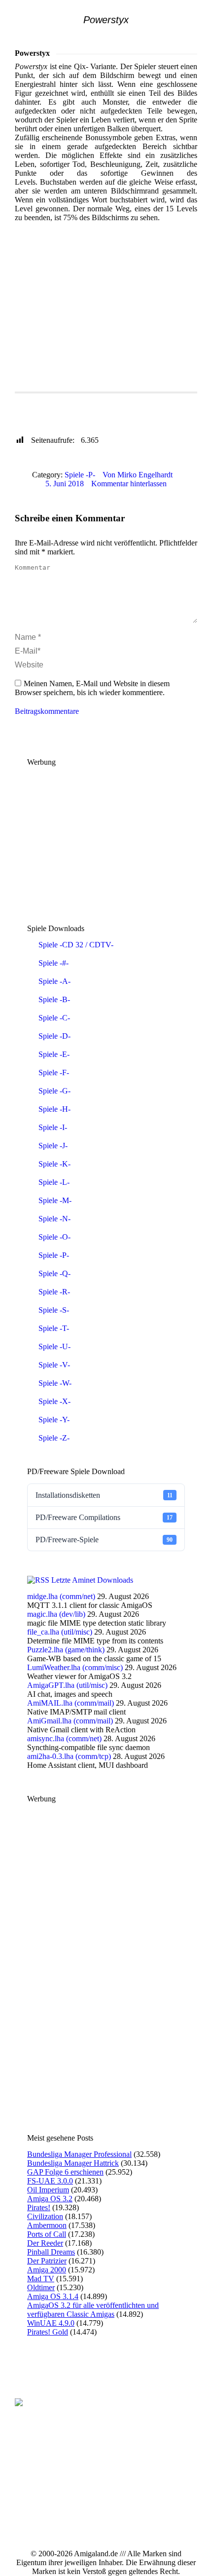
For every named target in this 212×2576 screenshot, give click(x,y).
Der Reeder (45, 2243)
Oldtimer (41, 2287)
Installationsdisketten (104, 1495)
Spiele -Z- (54, 1438)
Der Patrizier (47, 2261)
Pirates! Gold (48, 2332)
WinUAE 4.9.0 (51, 2323)
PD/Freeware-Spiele (104, 1540)
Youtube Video (136, 416)
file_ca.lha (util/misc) (60, 1632)
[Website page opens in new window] (67, 2490)
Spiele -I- (53, 1127)
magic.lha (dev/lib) (56, 1614)
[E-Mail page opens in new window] (52, 2490)
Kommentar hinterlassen (129, 484)
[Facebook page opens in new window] (22, 2490)
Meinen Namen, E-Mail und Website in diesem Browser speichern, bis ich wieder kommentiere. (92, 688)
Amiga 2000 (47, 2270)
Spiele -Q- (54, 1273)
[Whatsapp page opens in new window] (81, 2490)
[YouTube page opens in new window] (37, 2490)
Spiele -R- (54, 1292)
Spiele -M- (55, 1200)
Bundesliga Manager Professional (79, 2154)
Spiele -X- (54, 1401)
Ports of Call (47, 2234)
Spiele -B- (54, 999)
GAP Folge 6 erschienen (65, 2172)
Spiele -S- (54, 1310)
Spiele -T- (54, 1328)
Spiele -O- (54, 1237)
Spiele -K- (54, 1164)
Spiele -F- (54, 1073)
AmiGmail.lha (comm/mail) (70, 1721)
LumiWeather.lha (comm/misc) (75, 1667)
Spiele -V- (54, 1365)
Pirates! (39, 2207)
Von (138, 475)
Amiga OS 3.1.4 (53, 2296)
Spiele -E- (54, 1054)
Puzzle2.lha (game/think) (66, 1650)
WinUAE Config (94, 400)
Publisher (37, 400)
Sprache (35, 416)
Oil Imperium (48, 2190)
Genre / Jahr (156, 400)
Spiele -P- (80, 475)
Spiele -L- (54, 1182)
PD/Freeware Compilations (104, 1517)
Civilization (45, 2216)
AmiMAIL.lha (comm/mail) (71, 1703)
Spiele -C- (54, 1018)
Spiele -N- (54, 1219)
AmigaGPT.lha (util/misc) (67, 1685)
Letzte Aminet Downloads (92, 1580)
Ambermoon (47, 2225)
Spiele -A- (54, 981)
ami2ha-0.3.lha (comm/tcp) (69, 1756)
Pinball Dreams (51, 2252)
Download (80, 416)
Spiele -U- (54, 1347)
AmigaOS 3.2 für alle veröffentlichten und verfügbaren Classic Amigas (93, 2310)
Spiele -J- (53, 1146)
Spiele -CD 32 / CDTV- (76, 945)
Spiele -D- (54, 1036)
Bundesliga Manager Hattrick (73, 2163)
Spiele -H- (54, 1109)
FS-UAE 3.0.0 (50, 2181)
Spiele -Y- (54, 1420)
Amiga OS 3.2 (50, 2199)
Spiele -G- (54, 1091)
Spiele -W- (55, 1383)
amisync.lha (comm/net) (64, 1738)
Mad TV (41, 2279)
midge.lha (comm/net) (61, 1596)
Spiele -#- (53, 963)
